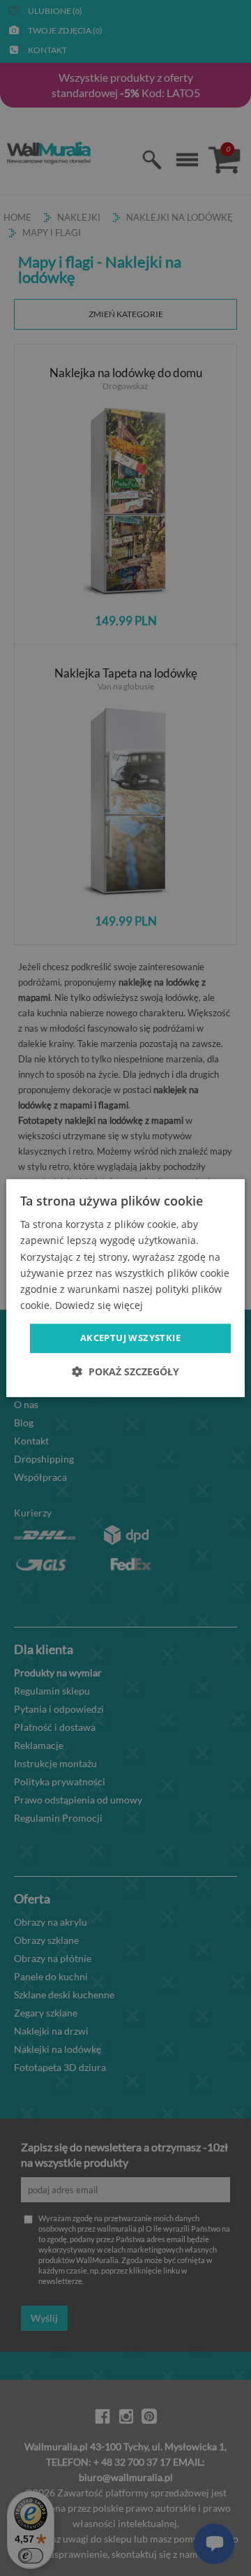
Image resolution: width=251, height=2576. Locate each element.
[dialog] (125, 1288)
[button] (125, 1371)
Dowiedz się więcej (99, 1305)
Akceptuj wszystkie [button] (130, 1338)
